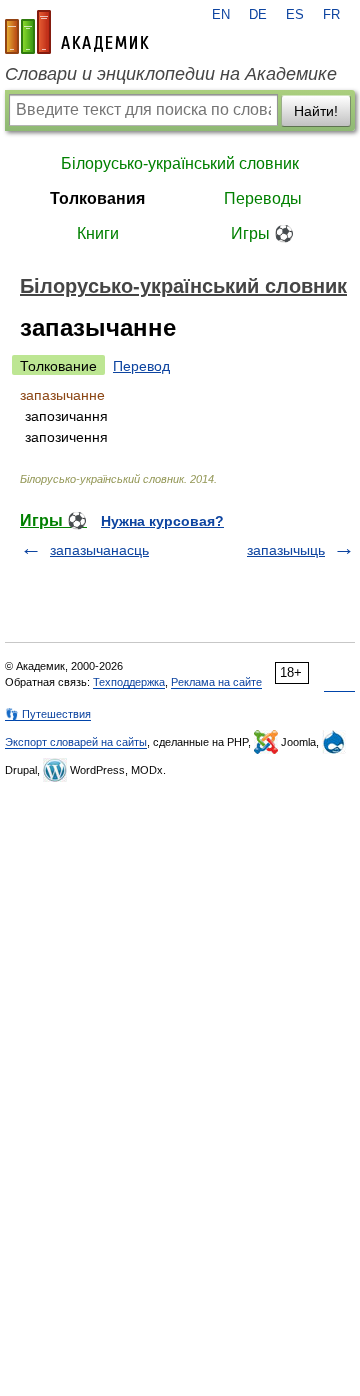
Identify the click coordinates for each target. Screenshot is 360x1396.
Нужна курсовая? (162, 521)
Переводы (263, 198)
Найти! (316, 111)
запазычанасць (99, 550)
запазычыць (286, 550)
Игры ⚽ (262, 233)
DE (258, 15)
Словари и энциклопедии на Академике (171, 74)
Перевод (141, 366)
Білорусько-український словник (180, 163)
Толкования (97, 198)
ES (295, 15)
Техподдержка (129, 682)
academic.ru (77, 32)
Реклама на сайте (216, 682)
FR (331, 15)
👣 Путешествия (48, 714)
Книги (98, 233)
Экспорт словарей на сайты (76, 742)
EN (221, 15)
